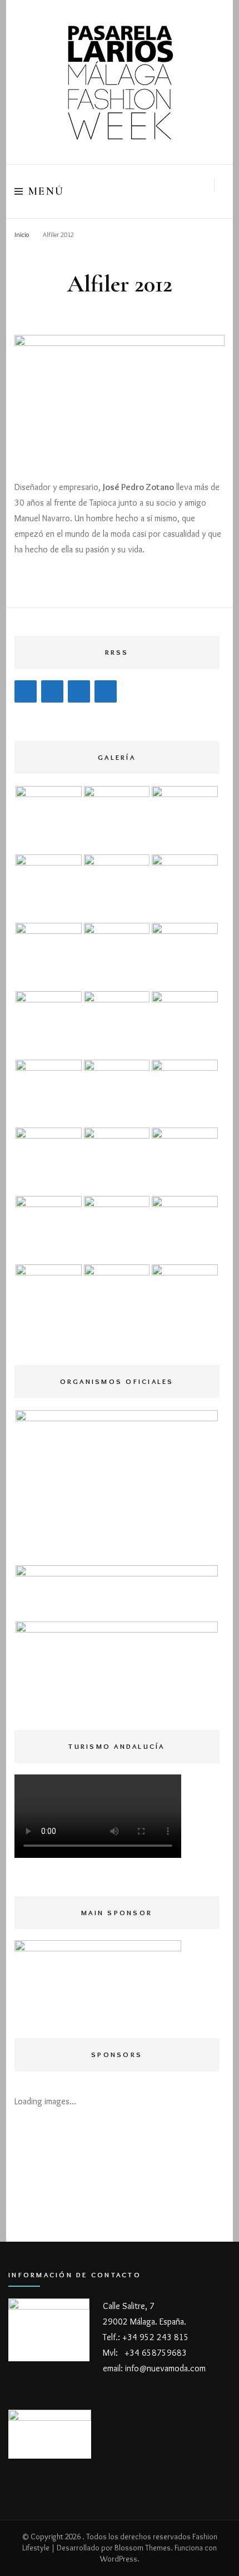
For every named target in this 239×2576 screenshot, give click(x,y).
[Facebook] (26, 691)
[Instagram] (52, 691)
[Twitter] (79, 691)
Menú (46, 191)
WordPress (119, 2559)
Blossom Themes (143, 2548)
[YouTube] (106, 691)
